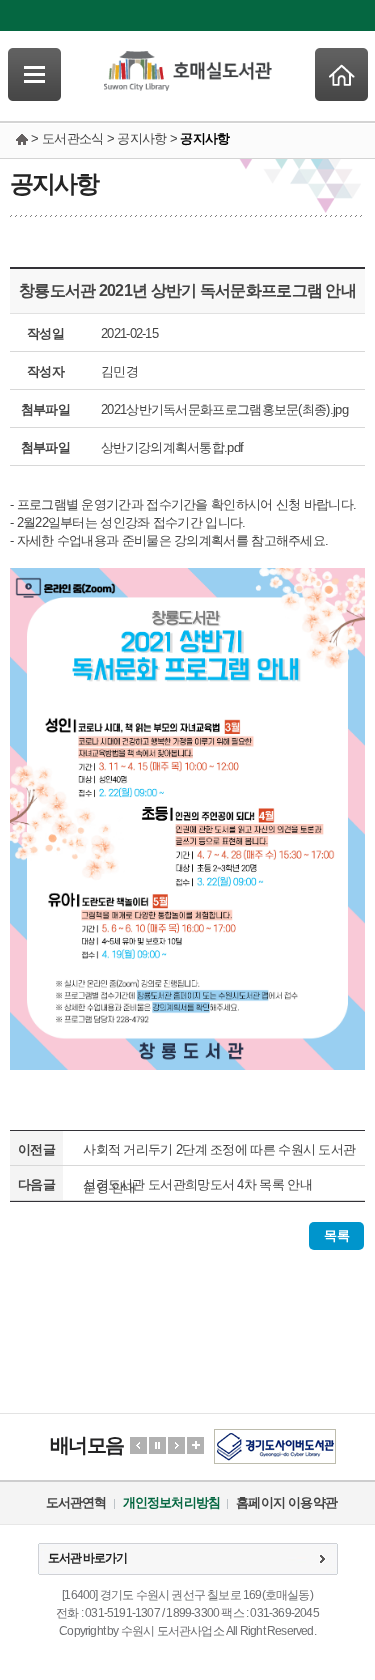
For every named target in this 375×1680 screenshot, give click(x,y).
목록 (336, 1235)
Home (341, 74)
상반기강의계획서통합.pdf (172, 447)
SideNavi (34, 74)
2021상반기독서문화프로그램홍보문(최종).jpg (224, 409)
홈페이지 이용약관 (286, 1502)
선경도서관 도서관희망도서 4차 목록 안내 (197, 1184)
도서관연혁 (76, 1502)
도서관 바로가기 (87, 1558)
